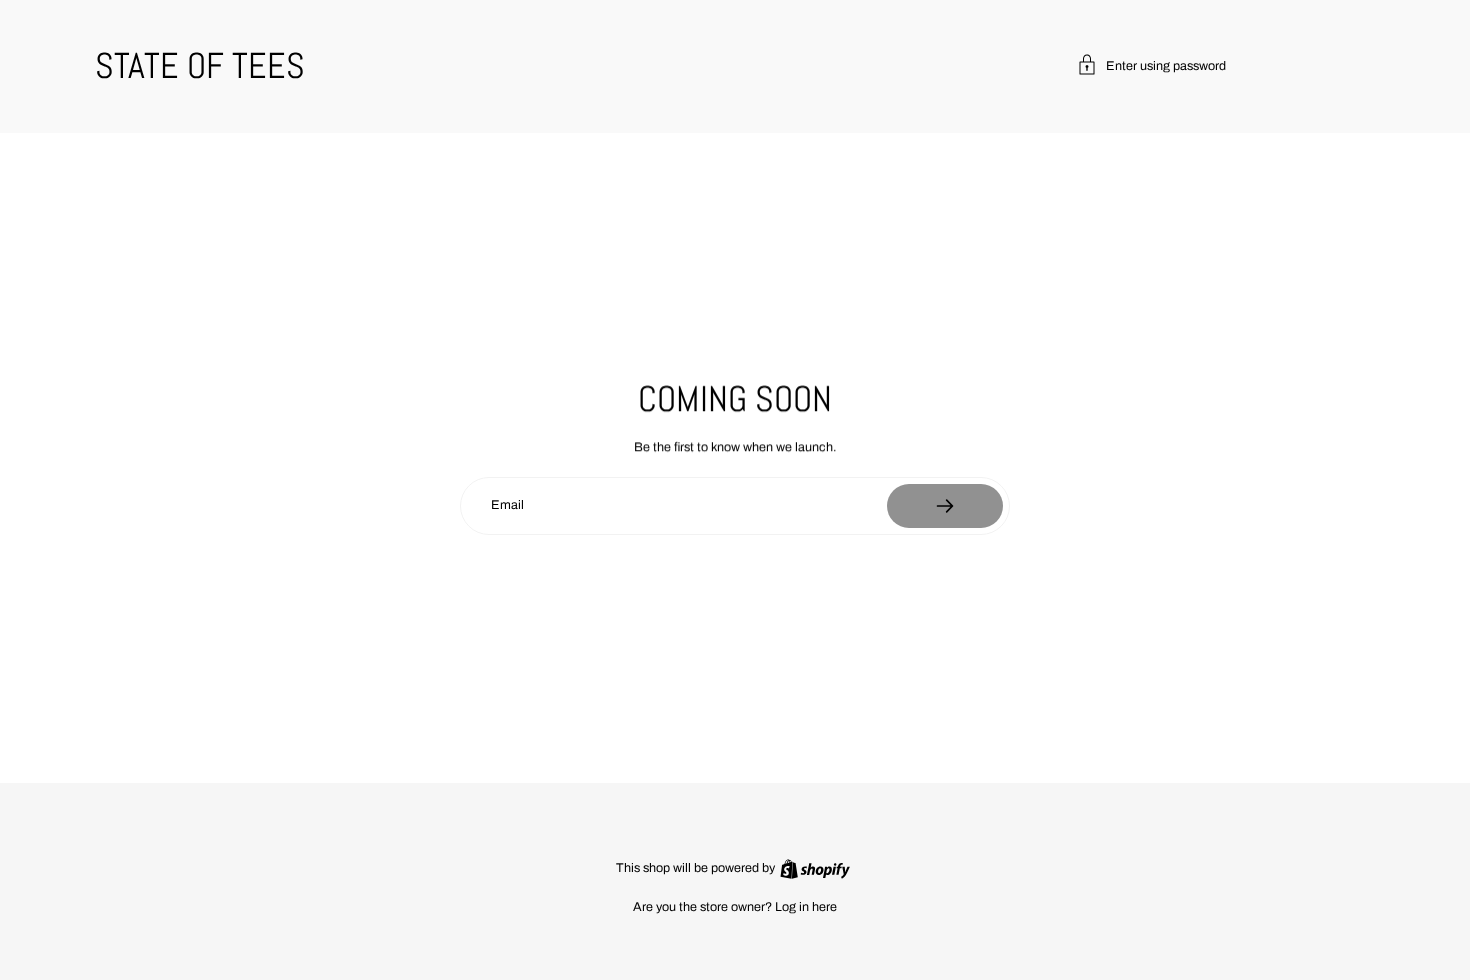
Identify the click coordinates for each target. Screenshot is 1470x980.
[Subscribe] (945, 506)
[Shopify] (815, 869)
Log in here (806, 907)
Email (507, 505)
